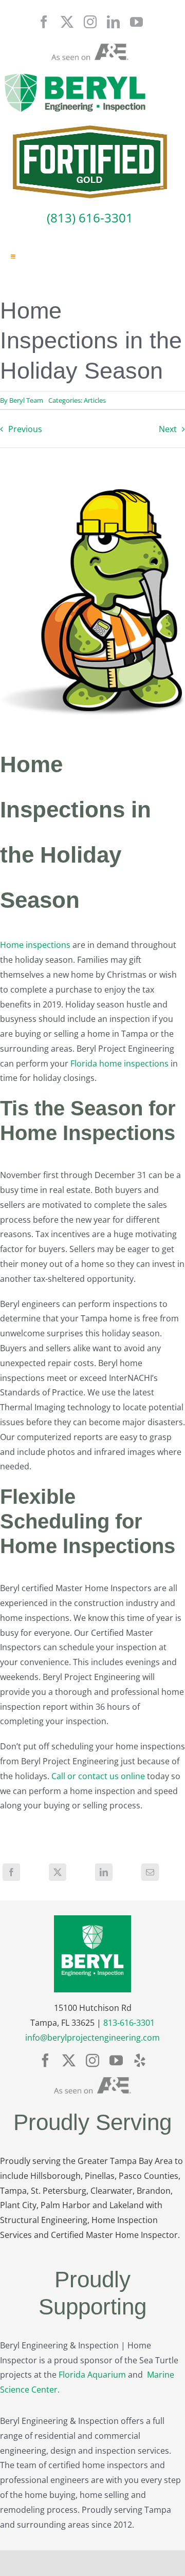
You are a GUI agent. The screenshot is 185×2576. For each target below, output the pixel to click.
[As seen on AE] (90, 48)
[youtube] (136, 22)
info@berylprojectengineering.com (92, 2038)
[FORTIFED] (90, 129)
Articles (95, 400)
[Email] (150, 1872)
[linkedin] (113, 22)
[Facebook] (11, 1872)
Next (168, 429)
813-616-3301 (129, 2023)
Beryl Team (26, 400)
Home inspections (35, 945)
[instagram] (90, 22)
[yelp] (140, 2060)
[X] (58, 1872)
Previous (25, 429)
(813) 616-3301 (90, 218)
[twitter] (67, 22)
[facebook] (44, 22)
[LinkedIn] (104, 1872)
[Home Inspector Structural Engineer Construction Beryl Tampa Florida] (75, 74)
